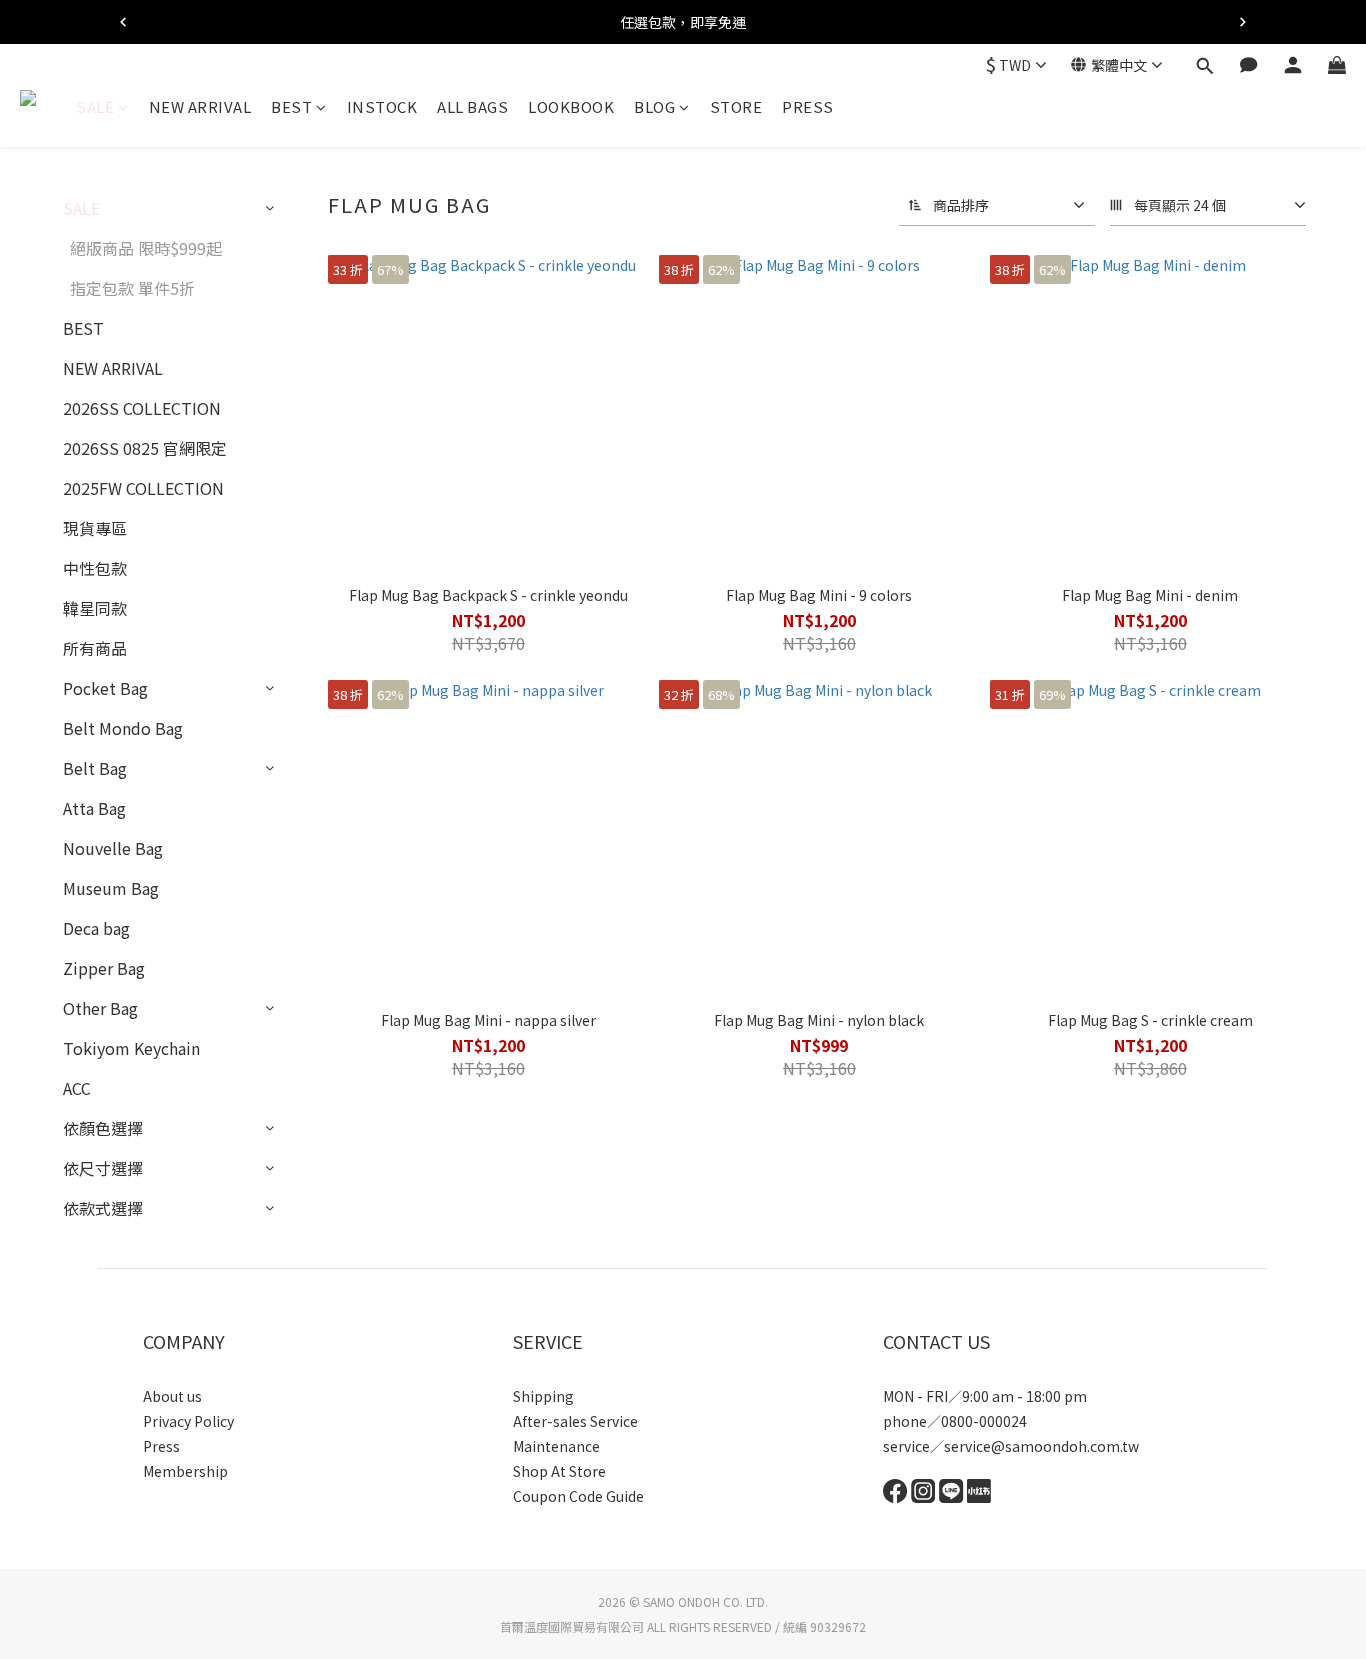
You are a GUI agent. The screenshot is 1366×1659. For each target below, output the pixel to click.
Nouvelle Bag (113, 848)
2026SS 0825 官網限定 (145, 448)
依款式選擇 (103, 1208)
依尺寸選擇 (103, 1168)
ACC (77, 1088)
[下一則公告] (1243, 22)
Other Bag (100, 1008)
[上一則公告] (123, 22)
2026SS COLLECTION (142, 408)
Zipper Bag (104, 968)
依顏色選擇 (103, 1128)
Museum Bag (111, 888)
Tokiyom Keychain (131, 1048)
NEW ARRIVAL (200, 106)
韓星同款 (95, 608)
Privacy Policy (188, 1421)
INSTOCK (382, 106)
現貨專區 (95, 528)
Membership (185, 1471)
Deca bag (96, 928)
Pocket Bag (105, 688)
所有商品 (95, 648)
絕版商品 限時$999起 (146, 248)
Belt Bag (95, 768)
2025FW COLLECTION (143, 488)
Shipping (543, 1396)
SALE (95, 106)
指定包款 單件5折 (132, 288)
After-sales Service (575, 1421)
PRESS (808, 106)
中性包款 (95, 568)
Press (161, 1446)
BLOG (654, 106)
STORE (736, 106)
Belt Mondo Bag (123, 728)
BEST (291, 106)
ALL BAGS (472, 106)
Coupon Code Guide (578, 1496)
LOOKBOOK (571, 106)
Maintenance (556, 1446)
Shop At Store (559, 1471)
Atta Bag (94, 808)
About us (172, 1396)
